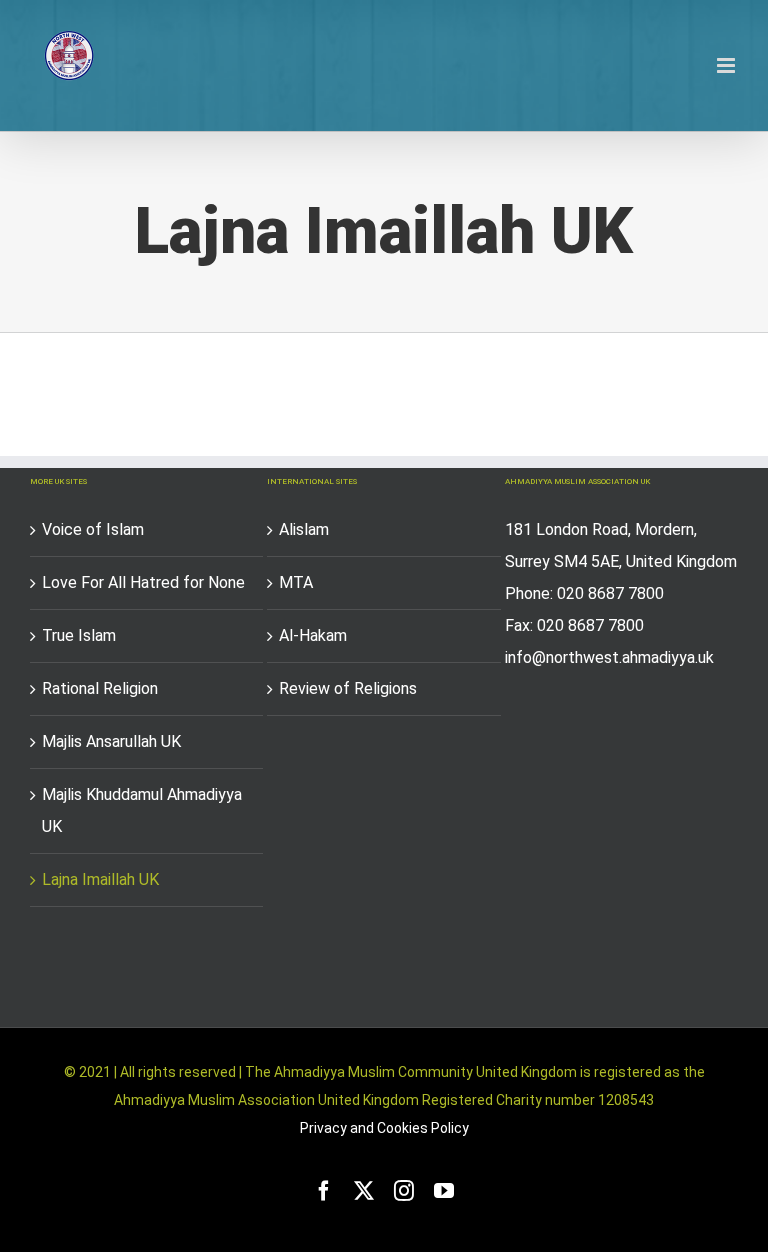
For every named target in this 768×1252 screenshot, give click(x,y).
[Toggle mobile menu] (727, 65)
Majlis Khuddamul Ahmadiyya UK (142, 810)
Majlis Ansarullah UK (111, 741)
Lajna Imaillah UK (100, 879)
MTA (296, 582)
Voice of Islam (93, 529)
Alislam (304, 529)
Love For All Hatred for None (143, 582)
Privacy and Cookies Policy (384, 1128)
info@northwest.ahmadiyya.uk (609, 657)
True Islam (79, 635)
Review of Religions (348, 688)
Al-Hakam (313, 635)
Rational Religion (100, 688)
